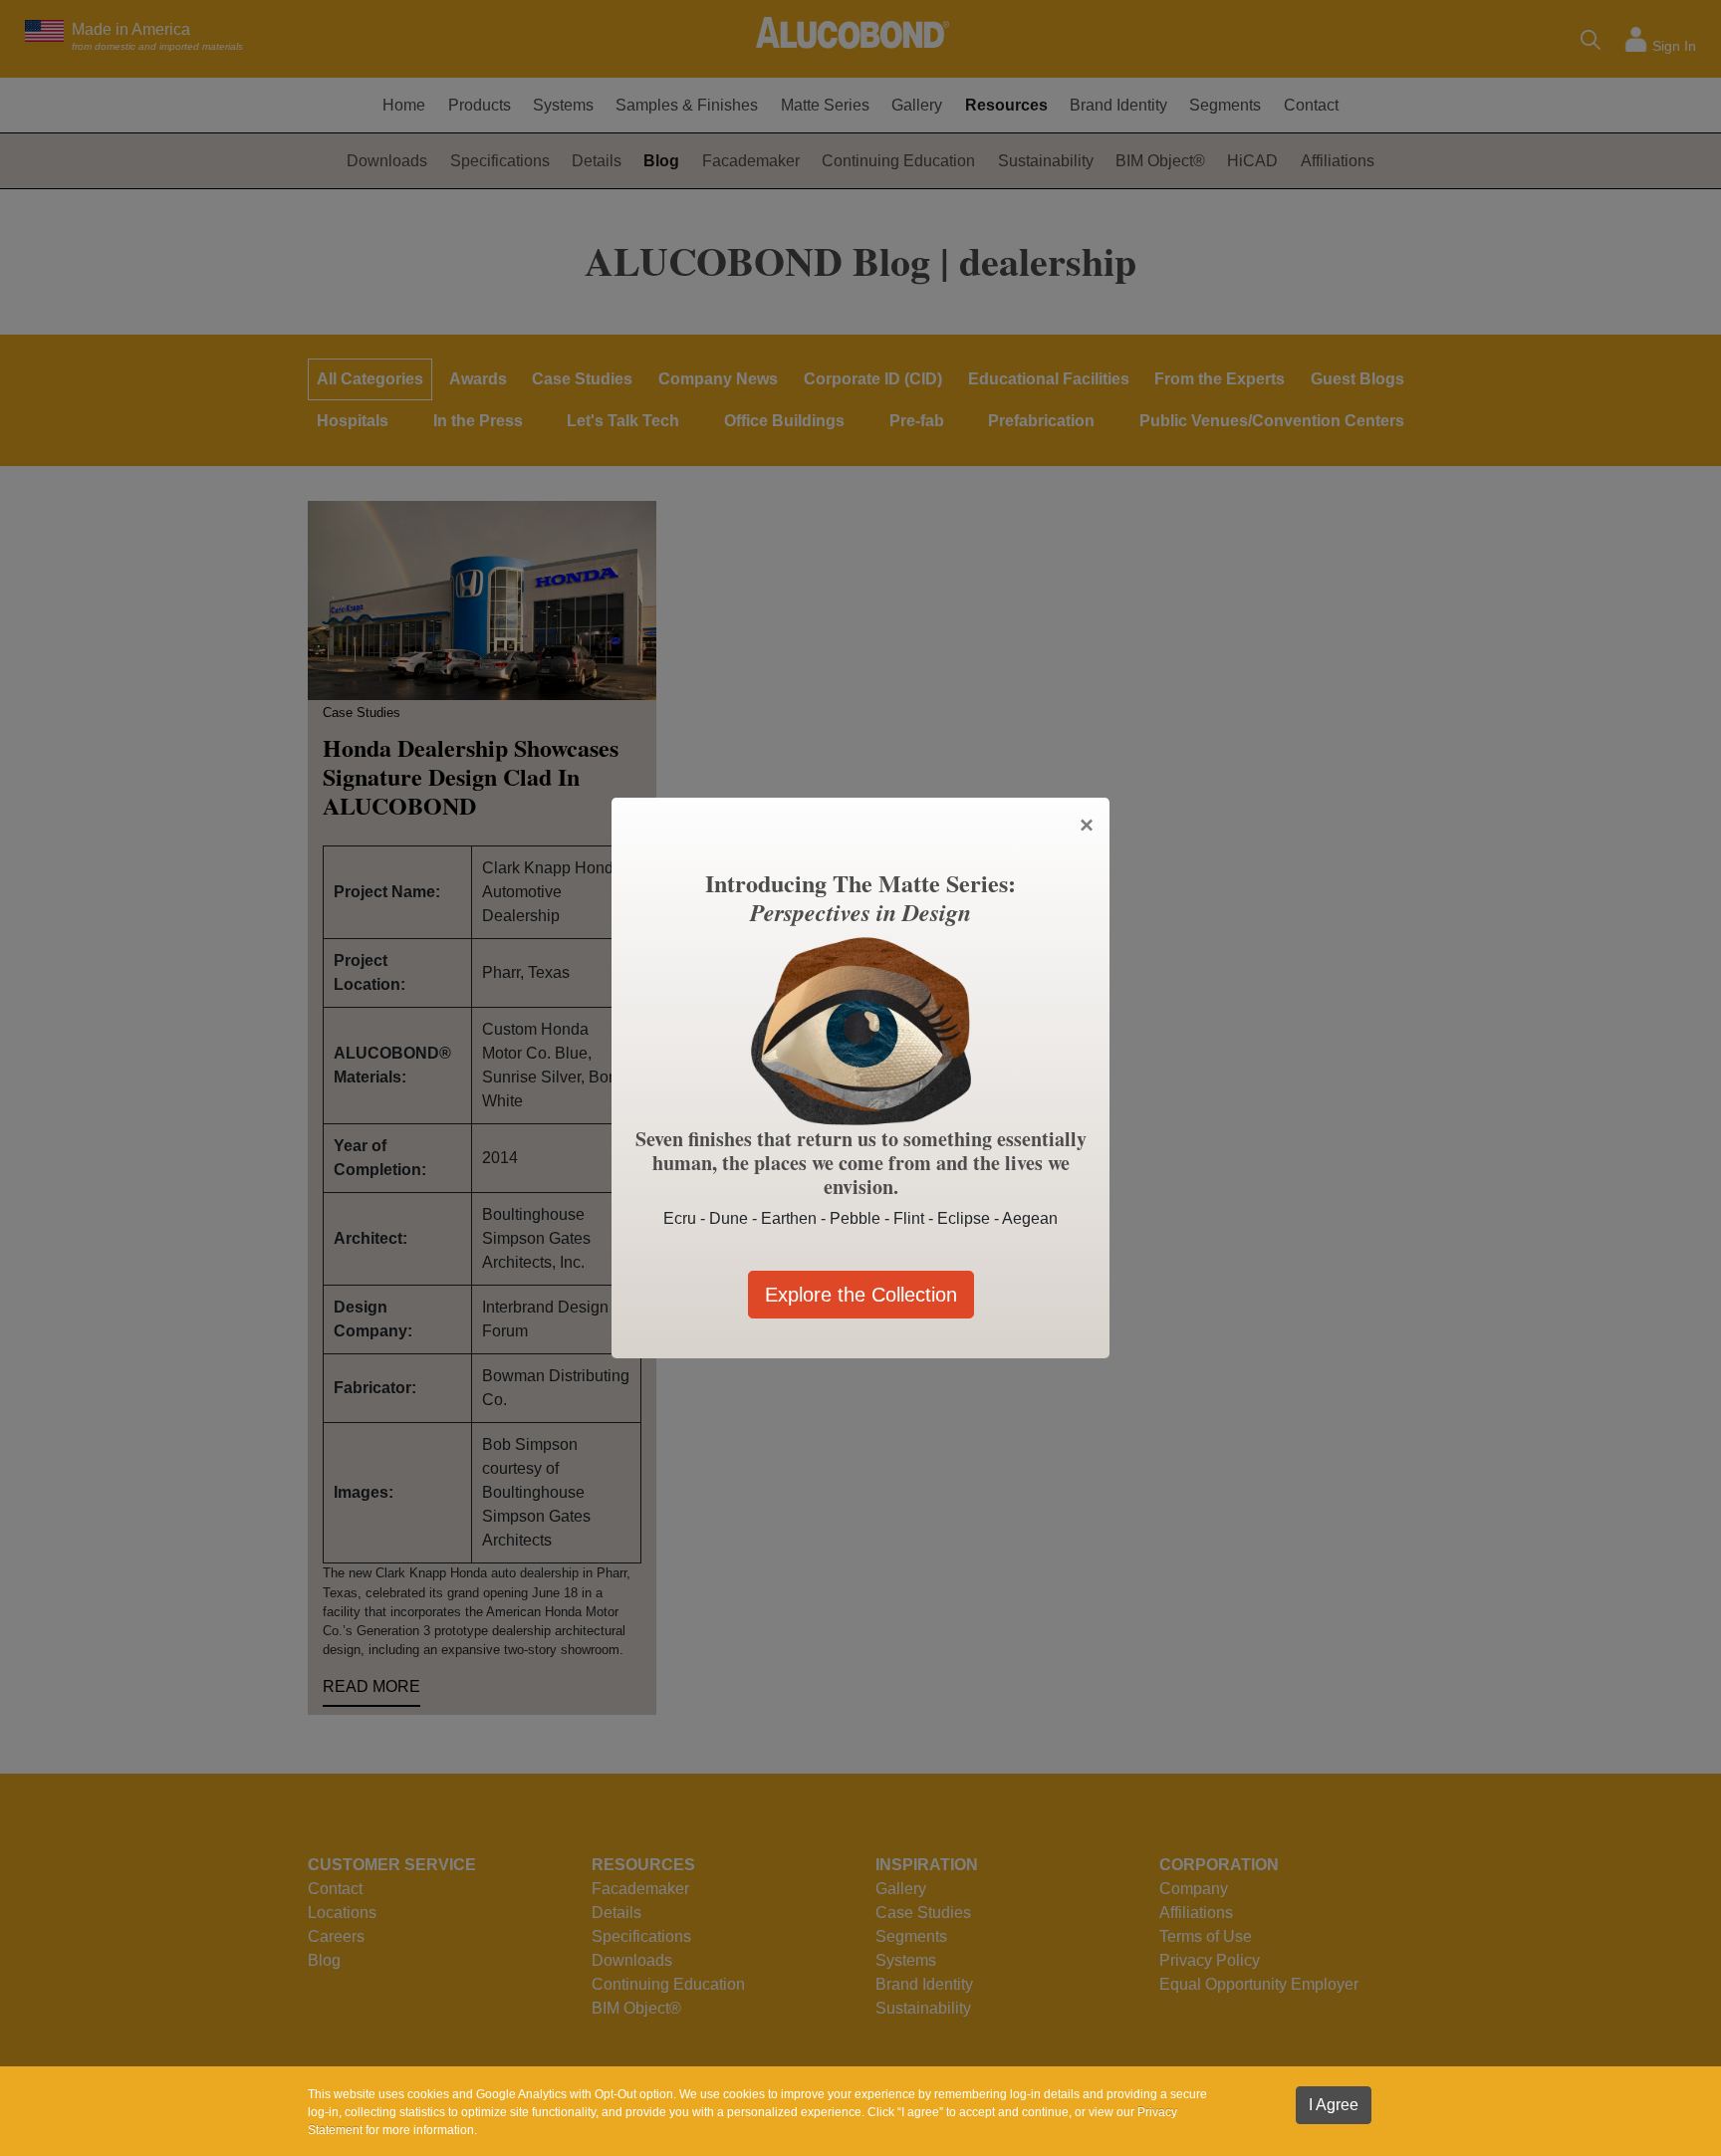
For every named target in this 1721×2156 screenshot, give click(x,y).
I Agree (1334, 2105)
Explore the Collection (861, 1295)
